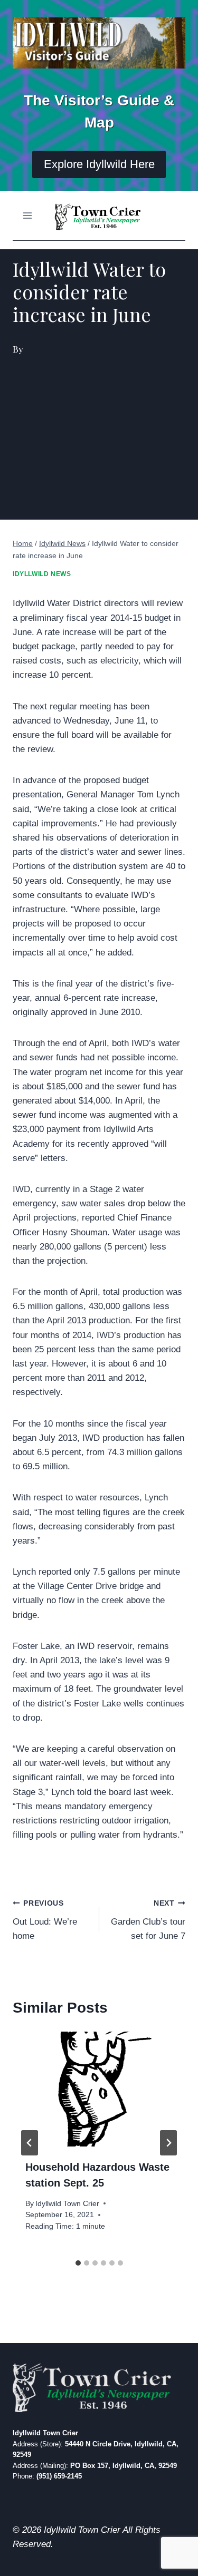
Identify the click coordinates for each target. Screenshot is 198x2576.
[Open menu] (28, 215)
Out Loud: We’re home (45, 1920)
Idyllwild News (42, 574)
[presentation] (99, 2089)
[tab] (78, 2263)
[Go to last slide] (30, 2143)
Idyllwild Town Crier (67, 2204)
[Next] (168, 2143)
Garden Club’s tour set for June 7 (148, 1920)
